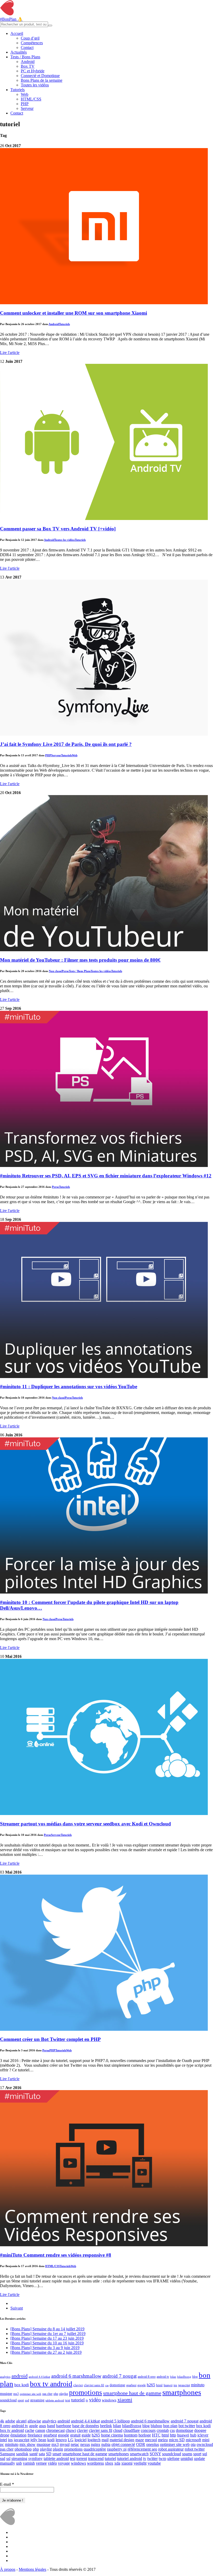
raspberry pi (117, 2449)
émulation (18, 2435)
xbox (109, 2463)
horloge (145, 2435)
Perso (65, 971)
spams (187, 2454)
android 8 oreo (147, 2377)
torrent (82, 2458)
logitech (94, 2440)
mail (105, 2440)
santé (34, 2454)
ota (193, 2444)
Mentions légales (32, 2569)
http (173, 2435)
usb (19, 2463)
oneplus (153, 2444)
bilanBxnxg (184, 2377)
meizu (163, 2440)
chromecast (55, 2430)
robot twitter (195, 2449)
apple (34, 2426)
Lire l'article (10, 353)
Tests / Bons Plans (25, 57)
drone (5, 2435)
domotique (117, 2385)
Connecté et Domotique (40, 76)
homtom (131, 2435)
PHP (25, 104)
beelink (106, 2426)
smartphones (182, 2392)
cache (30, 2430)
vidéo (95, 2400)
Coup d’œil (30, 38)
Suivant (17, 2308)
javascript (184, 2385)
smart (57, 2454)
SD (49, 2454)
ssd (27, 2400)
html (159, 2385)
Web (25, 94)
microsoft (193, 2440)
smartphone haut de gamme (132, 2393)
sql (205, 2454)
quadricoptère (95, 2449)
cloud (118, 2430)
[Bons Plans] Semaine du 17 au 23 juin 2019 (47, 2338)
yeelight (140, 2463)
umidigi (187, 2458)
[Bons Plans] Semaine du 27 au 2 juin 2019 (46, 2352)
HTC (156, 2435)
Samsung (8, 2454)
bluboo (156, 2426)
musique (6, 2394)
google (142, 2385)
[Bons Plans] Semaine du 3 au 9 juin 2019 (45, 2348)
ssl (8, 2458)
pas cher (47, 2394)
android (19, 2376)
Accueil (17, 33)
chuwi (71, 2430)
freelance (35, 2435)
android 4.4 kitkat (39, 2377)
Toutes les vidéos (35, 85)
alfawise (34, 2421)
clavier (78, 2385)
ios (175, 2385)
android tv (163, 2377)
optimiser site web (31, 2394)
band (51, 2426)
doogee (200, 2430)
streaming (37, 2400)
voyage (64, 2463)
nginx (96, 2444)
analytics (5, 2377)
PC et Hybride (33, 71)
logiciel (81, 2440)
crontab (163, 2430)
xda (117, 2463)
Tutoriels (18, 90)
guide (86, 2435)
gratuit (75, 2435)
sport (21, 2400)
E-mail (7, 2484)
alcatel (21, 2421)
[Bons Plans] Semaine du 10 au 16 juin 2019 (47, 2343)
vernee (41, 2463)
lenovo (61, 2440)
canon (40, 2430)
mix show (28, 2444)
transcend (96, 2458)
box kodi (22, 2385)
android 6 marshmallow (76, 2376)
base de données (86, 2426)
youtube (154, 2463)
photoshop (23, 2449)
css (107, 2385)
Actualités (19, 52)
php (56, 2394)
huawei (168, 2385)
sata (42, 2454)
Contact (27, 47)
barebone (64, 2426)
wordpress (95, 2463)
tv (87, 2400)
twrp (162, 2458)
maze (140, 2440)
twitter (152, 2458)
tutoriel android (130, 2458)
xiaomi (125, 2400)
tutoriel (78, 2400)
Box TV (28, 66)
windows (109, 2400)
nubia (106, 2444)
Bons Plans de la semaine (42, 80)
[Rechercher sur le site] (50, 26)
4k (2, 2421)
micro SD (177, 2440)
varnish (29, 2463)
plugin (58, 2449)
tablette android (55, 2400)
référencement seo (142, 2449)
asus (42, 2426)
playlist (64, 2394)
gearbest (131, 2385)
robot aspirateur (171, 2449)
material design (122, 2440)
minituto (198, 2385)
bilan (173, 2377)
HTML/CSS (31, 99)
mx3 (16, 2394)
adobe (10, 2421)
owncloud (205, 2444)
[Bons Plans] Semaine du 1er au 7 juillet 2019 (48, 2334)
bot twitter (187, 2426)
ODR (141, 2444)
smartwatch (139, 2454)
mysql (65, 2444)
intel (4, 2440)
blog (195, 2377)
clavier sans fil (94, 2385)
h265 (151, 2385)
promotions (86, 2393)
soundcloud (8, 2400)
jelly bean (38, 2440)
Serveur (27, 108)
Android (28, 62)
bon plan (170, 2426)
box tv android (51, 2384)
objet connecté (123, 2444)
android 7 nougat (119, 2376)
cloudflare (132, 2430)
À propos (8, 2569)
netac (75, 2444)
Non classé (55, 971)
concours (148, 2430)
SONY (155, 2454)
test (68, 2400)
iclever (203, 2435)
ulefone (173, 2458)
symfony (35, 2458)
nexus (85, 2444)
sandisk (22, 2454)
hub (193, 2435)
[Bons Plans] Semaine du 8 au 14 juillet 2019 (47, 2329)
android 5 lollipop (115, 2421)
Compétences (32, 43)
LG (71, 2440)
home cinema (112, 2435)
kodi (51, 2440)
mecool (151, 2440)
